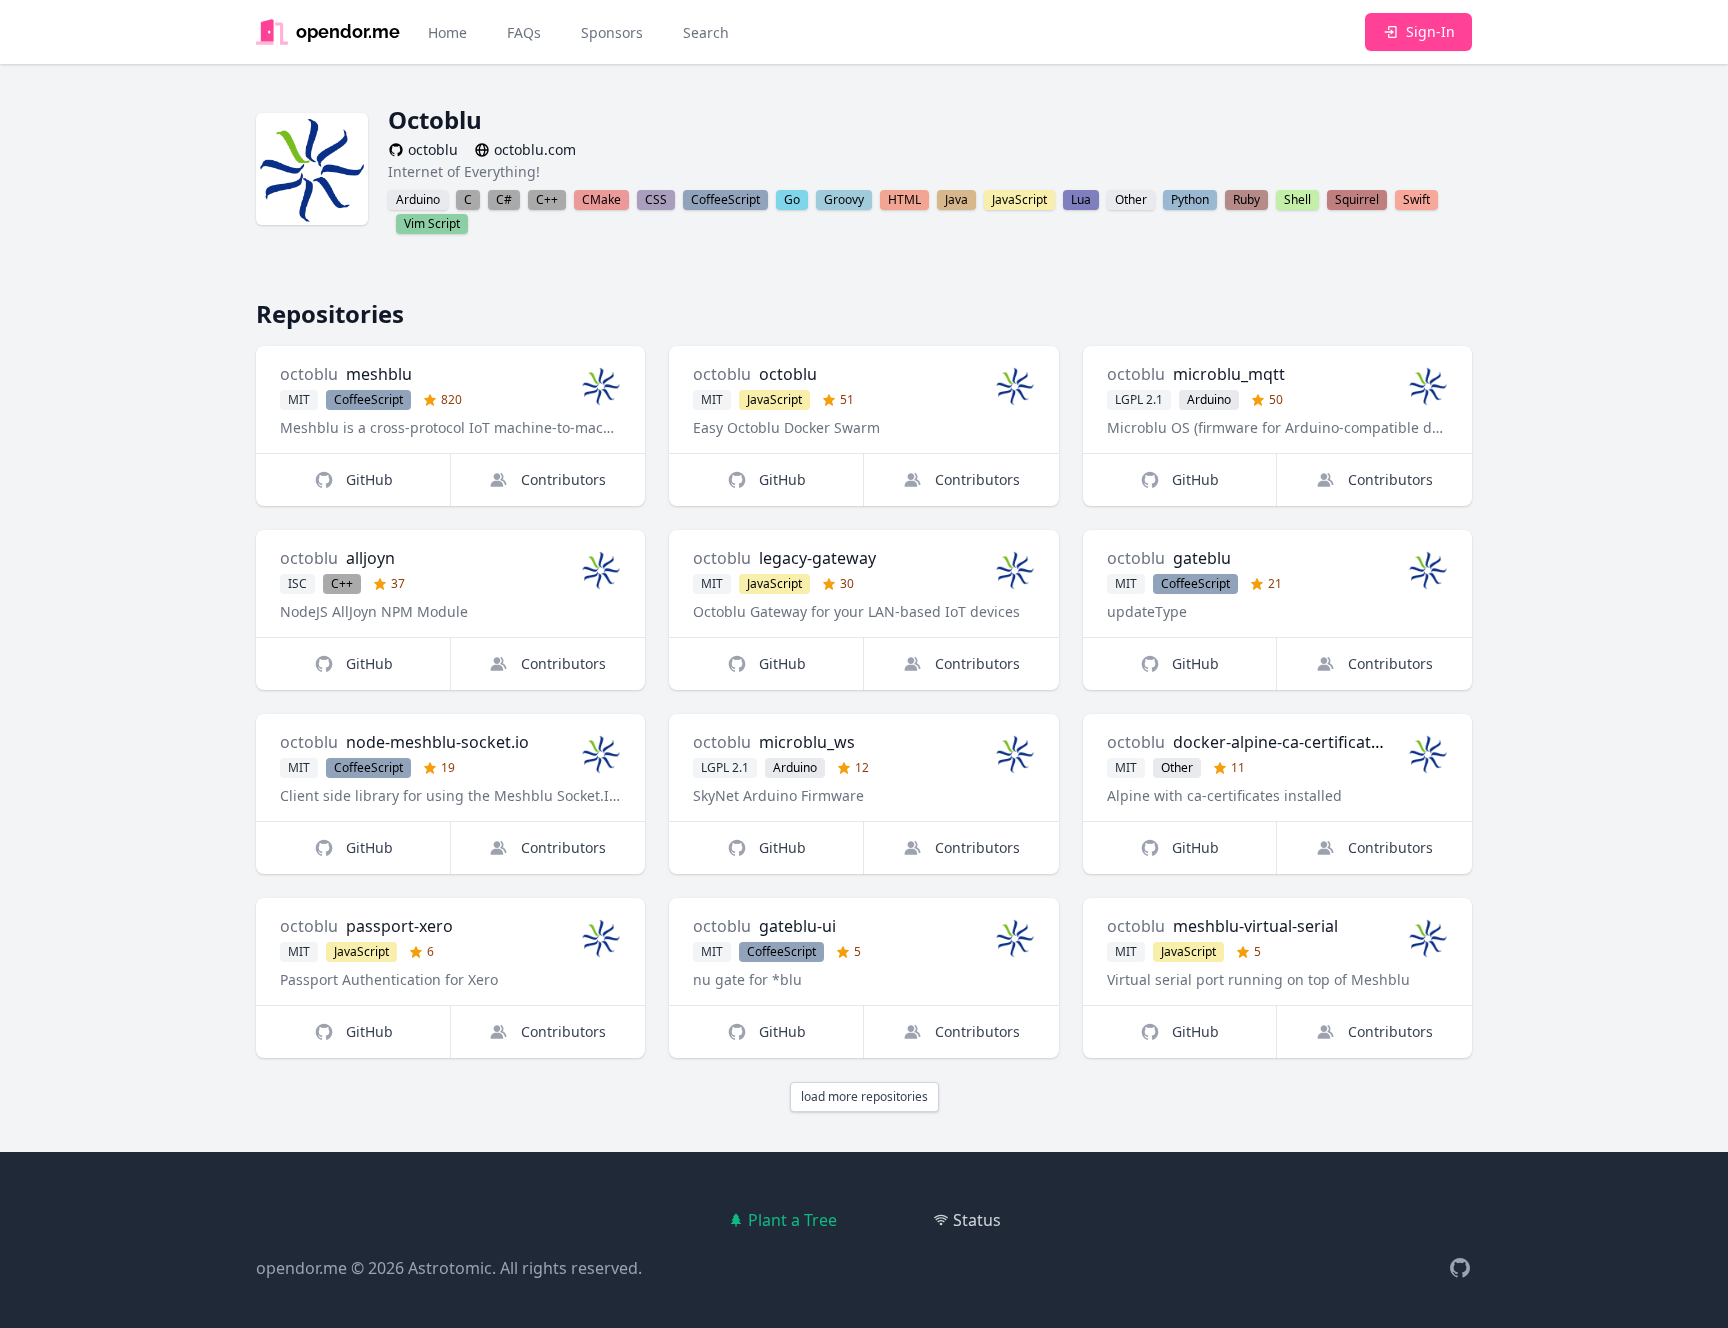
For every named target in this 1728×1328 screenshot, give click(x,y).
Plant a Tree (792, 1220)
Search (706, 32)
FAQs (524, 32)
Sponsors (612, 32)
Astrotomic (450, 1268)
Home (447, 32)
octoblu (309, 374)
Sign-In (1430, 31)
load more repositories (864, 1096)
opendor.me (301, 1268)
